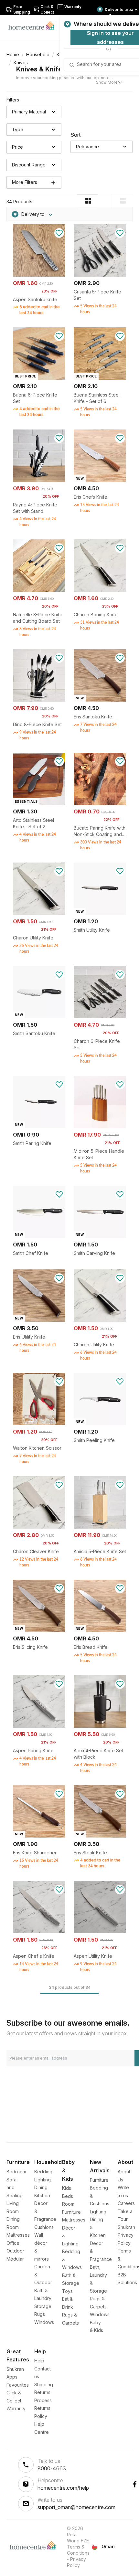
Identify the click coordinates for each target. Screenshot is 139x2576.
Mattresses (18, 2235)
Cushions (44, 2227)
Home (13, 54)
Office (13, 2243)
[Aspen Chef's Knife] (39, 1931)
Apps (12, 2377)
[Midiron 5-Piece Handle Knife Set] (100, 1126)
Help (39, 2361)
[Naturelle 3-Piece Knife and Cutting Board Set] (39, 590)
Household (38, 54)
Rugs (40, 2314)
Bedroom (16, 2172)
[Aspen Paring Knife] (39, 1726)
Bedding (43, 2172)
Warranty (16, 2408)
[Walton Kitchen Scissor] (39, 1423)
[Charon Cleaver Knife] (39, 1527)
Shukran (126, 2227)
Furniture (99, 2180)
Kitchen (42, 2195)
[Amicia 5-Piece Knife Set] (100, 1527)
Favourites (18, 2385)
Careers (126, 2203)
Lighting (43, 2180)
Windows (44, 2322)
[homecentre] (34, 25)
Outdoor (15, 2251)
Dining (41, 2187)
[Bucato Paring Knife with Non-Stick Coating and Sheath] (100, 803)
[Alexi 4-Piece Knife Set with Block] (100, 1726)
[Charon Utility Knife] (39, 913)
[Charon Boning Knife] (100, 590)
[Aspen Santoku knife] (39, 275)
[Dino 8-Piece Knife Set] (39, 700)
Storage (43, 2306)
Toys (67, 2291)
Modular (15, 2259)
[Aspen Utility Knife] (100, 1931)
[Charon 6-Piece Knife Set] (100, 1017)
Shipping (44, 2385)
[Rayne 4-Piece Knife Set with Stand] (39, 480)
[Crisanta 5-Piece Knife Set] (100, 275)
